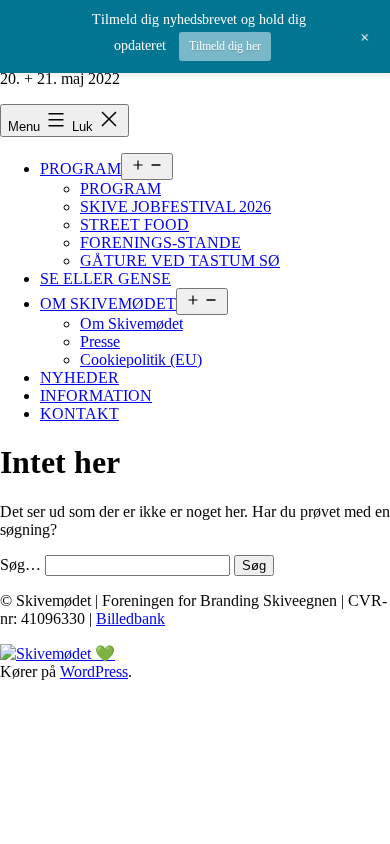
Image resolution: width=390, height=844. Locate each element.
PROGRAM (80, 168)
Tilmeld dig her (225, 46)
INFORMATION (96, 395)
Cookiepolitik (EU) (141, 359)
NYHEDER (79, 377)
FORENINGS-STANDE (160, 242)
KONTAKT (79, 413)
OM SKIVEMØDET (108, 303)
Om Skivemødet (131, 323)
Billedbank (130, 618)
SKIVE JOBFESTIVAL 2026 (175, 206)
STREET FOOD (134, 224)
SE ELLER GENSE (105, 278)
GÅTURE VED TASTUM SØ (180, 260)
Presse (100, 341)
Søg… (20, 564)
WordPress (94, 671)
